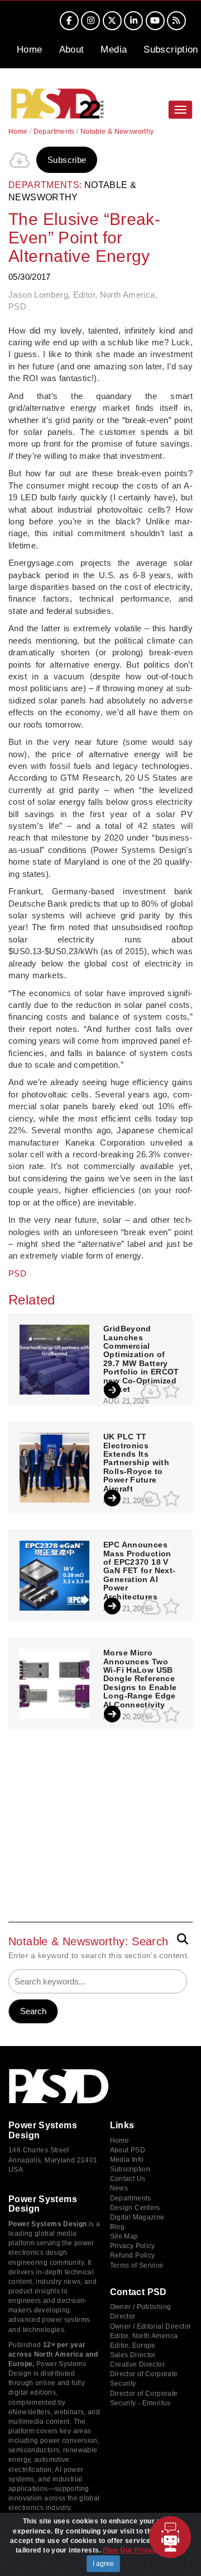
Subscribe (67, 160)
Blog (118, 2227)
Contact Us (128, 2179)
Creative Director (137, 2364)
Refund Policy (133, 2255)
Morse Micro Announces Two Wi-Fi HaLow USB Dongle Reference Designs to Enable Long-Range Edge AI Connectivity (140, 1679)
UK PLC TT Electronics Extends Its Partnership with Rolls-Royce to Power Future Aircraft (136, 1463)
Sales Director (133, 2355)
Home (30, 50)
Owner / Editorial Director (151, 2326)
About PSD (128, 2150)
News (119, 2188)
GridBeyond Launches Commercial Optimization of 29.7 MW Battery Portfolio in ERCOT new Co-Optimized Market (141, 1359)
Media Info (127, 2160)
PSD (17, 1273)
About (72, 50)
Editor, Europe (133, 2345)
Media (114, 50)
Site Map (124, 2236)
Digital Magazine (137, 2217)
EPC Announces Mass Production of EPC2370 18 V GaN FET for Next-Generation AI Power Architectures (139, 1571)
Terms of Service (137, 2265)
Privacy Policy (133, 2246)
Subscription (171, 50)
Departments (54, 132)
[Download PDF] (20, 160)
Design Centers (135, 2208)
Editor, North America (144, 2336)
